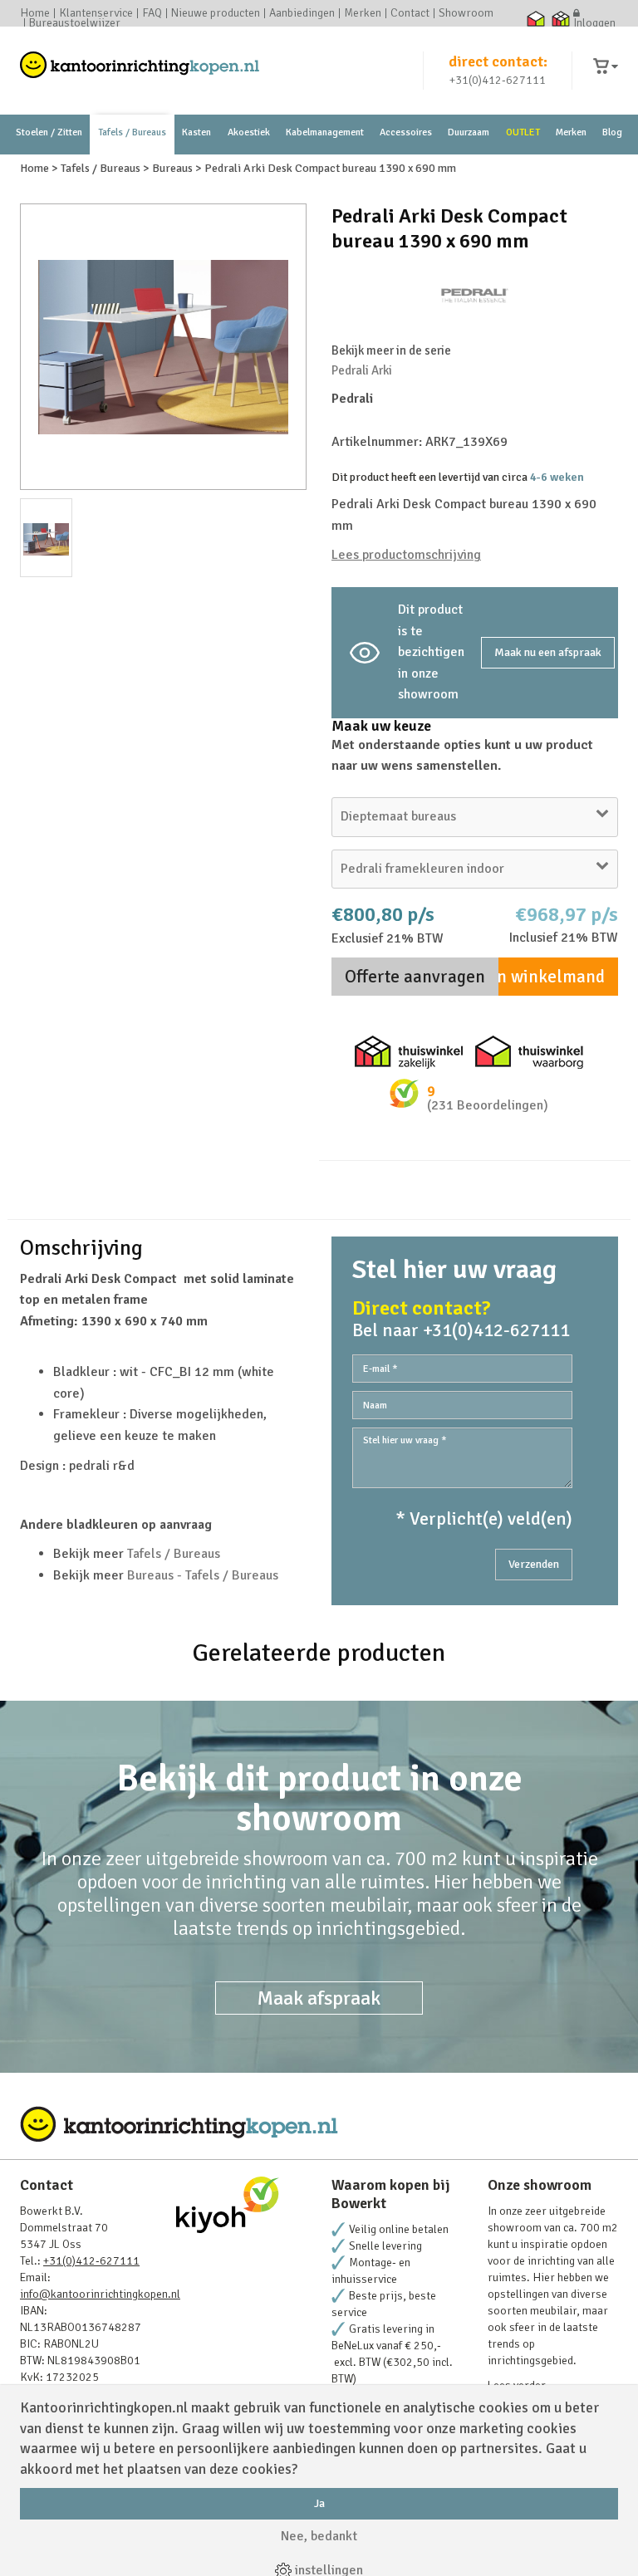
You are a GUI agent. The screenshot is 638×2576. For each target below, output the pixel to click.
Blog (612, 132)
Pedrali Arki (362, 370)
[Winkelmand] (606, 67)
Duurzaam (469, 132)
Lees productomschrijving (406, 555)
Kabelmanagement (325, 132)
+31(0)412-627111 (498, 80)
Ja (319, 2503)
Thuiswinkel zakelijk (560, 18)
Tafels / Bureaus (132, 132)
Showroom (466, 13)
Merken (363, 13)
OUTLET (523, 132)
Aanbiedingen (302, 13)
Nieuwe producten (216, 13)
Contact (410, 13)
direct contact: (498, 61)
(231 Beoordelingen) (488, 1105)
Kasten (196, 132)
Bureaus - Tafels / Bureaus (203, 1575)
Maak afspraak (319, 1998)
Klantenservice (96, 13)
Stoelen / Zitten (49, 132)
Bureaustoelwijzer (75, 23)
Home (35, 13)
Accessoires (406, 132)
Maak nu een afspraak (548, 652)
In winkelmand (548, 977)
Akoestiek (249, 132)
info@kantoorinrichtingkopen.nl (100, 2294)
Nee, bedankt (319, 2536)
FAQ (152, 13)
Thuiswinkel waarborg (535, 18)
